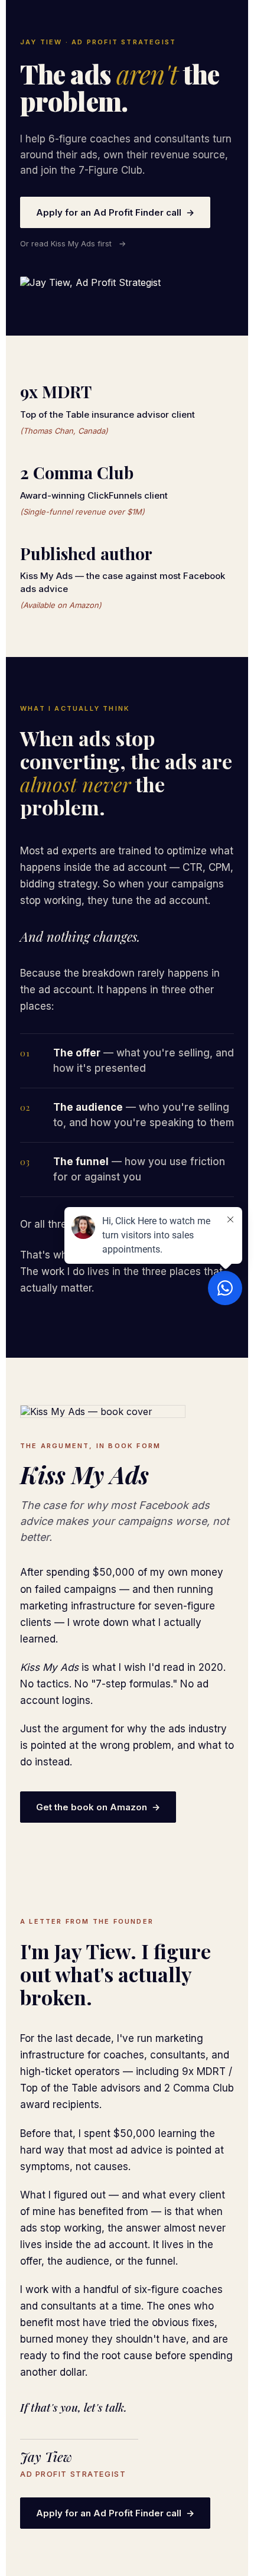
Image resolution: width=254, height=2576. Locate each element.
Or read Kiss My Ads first (73, 243)
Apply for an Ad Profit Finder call (115, 212)
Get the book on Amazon (98, 1807)
